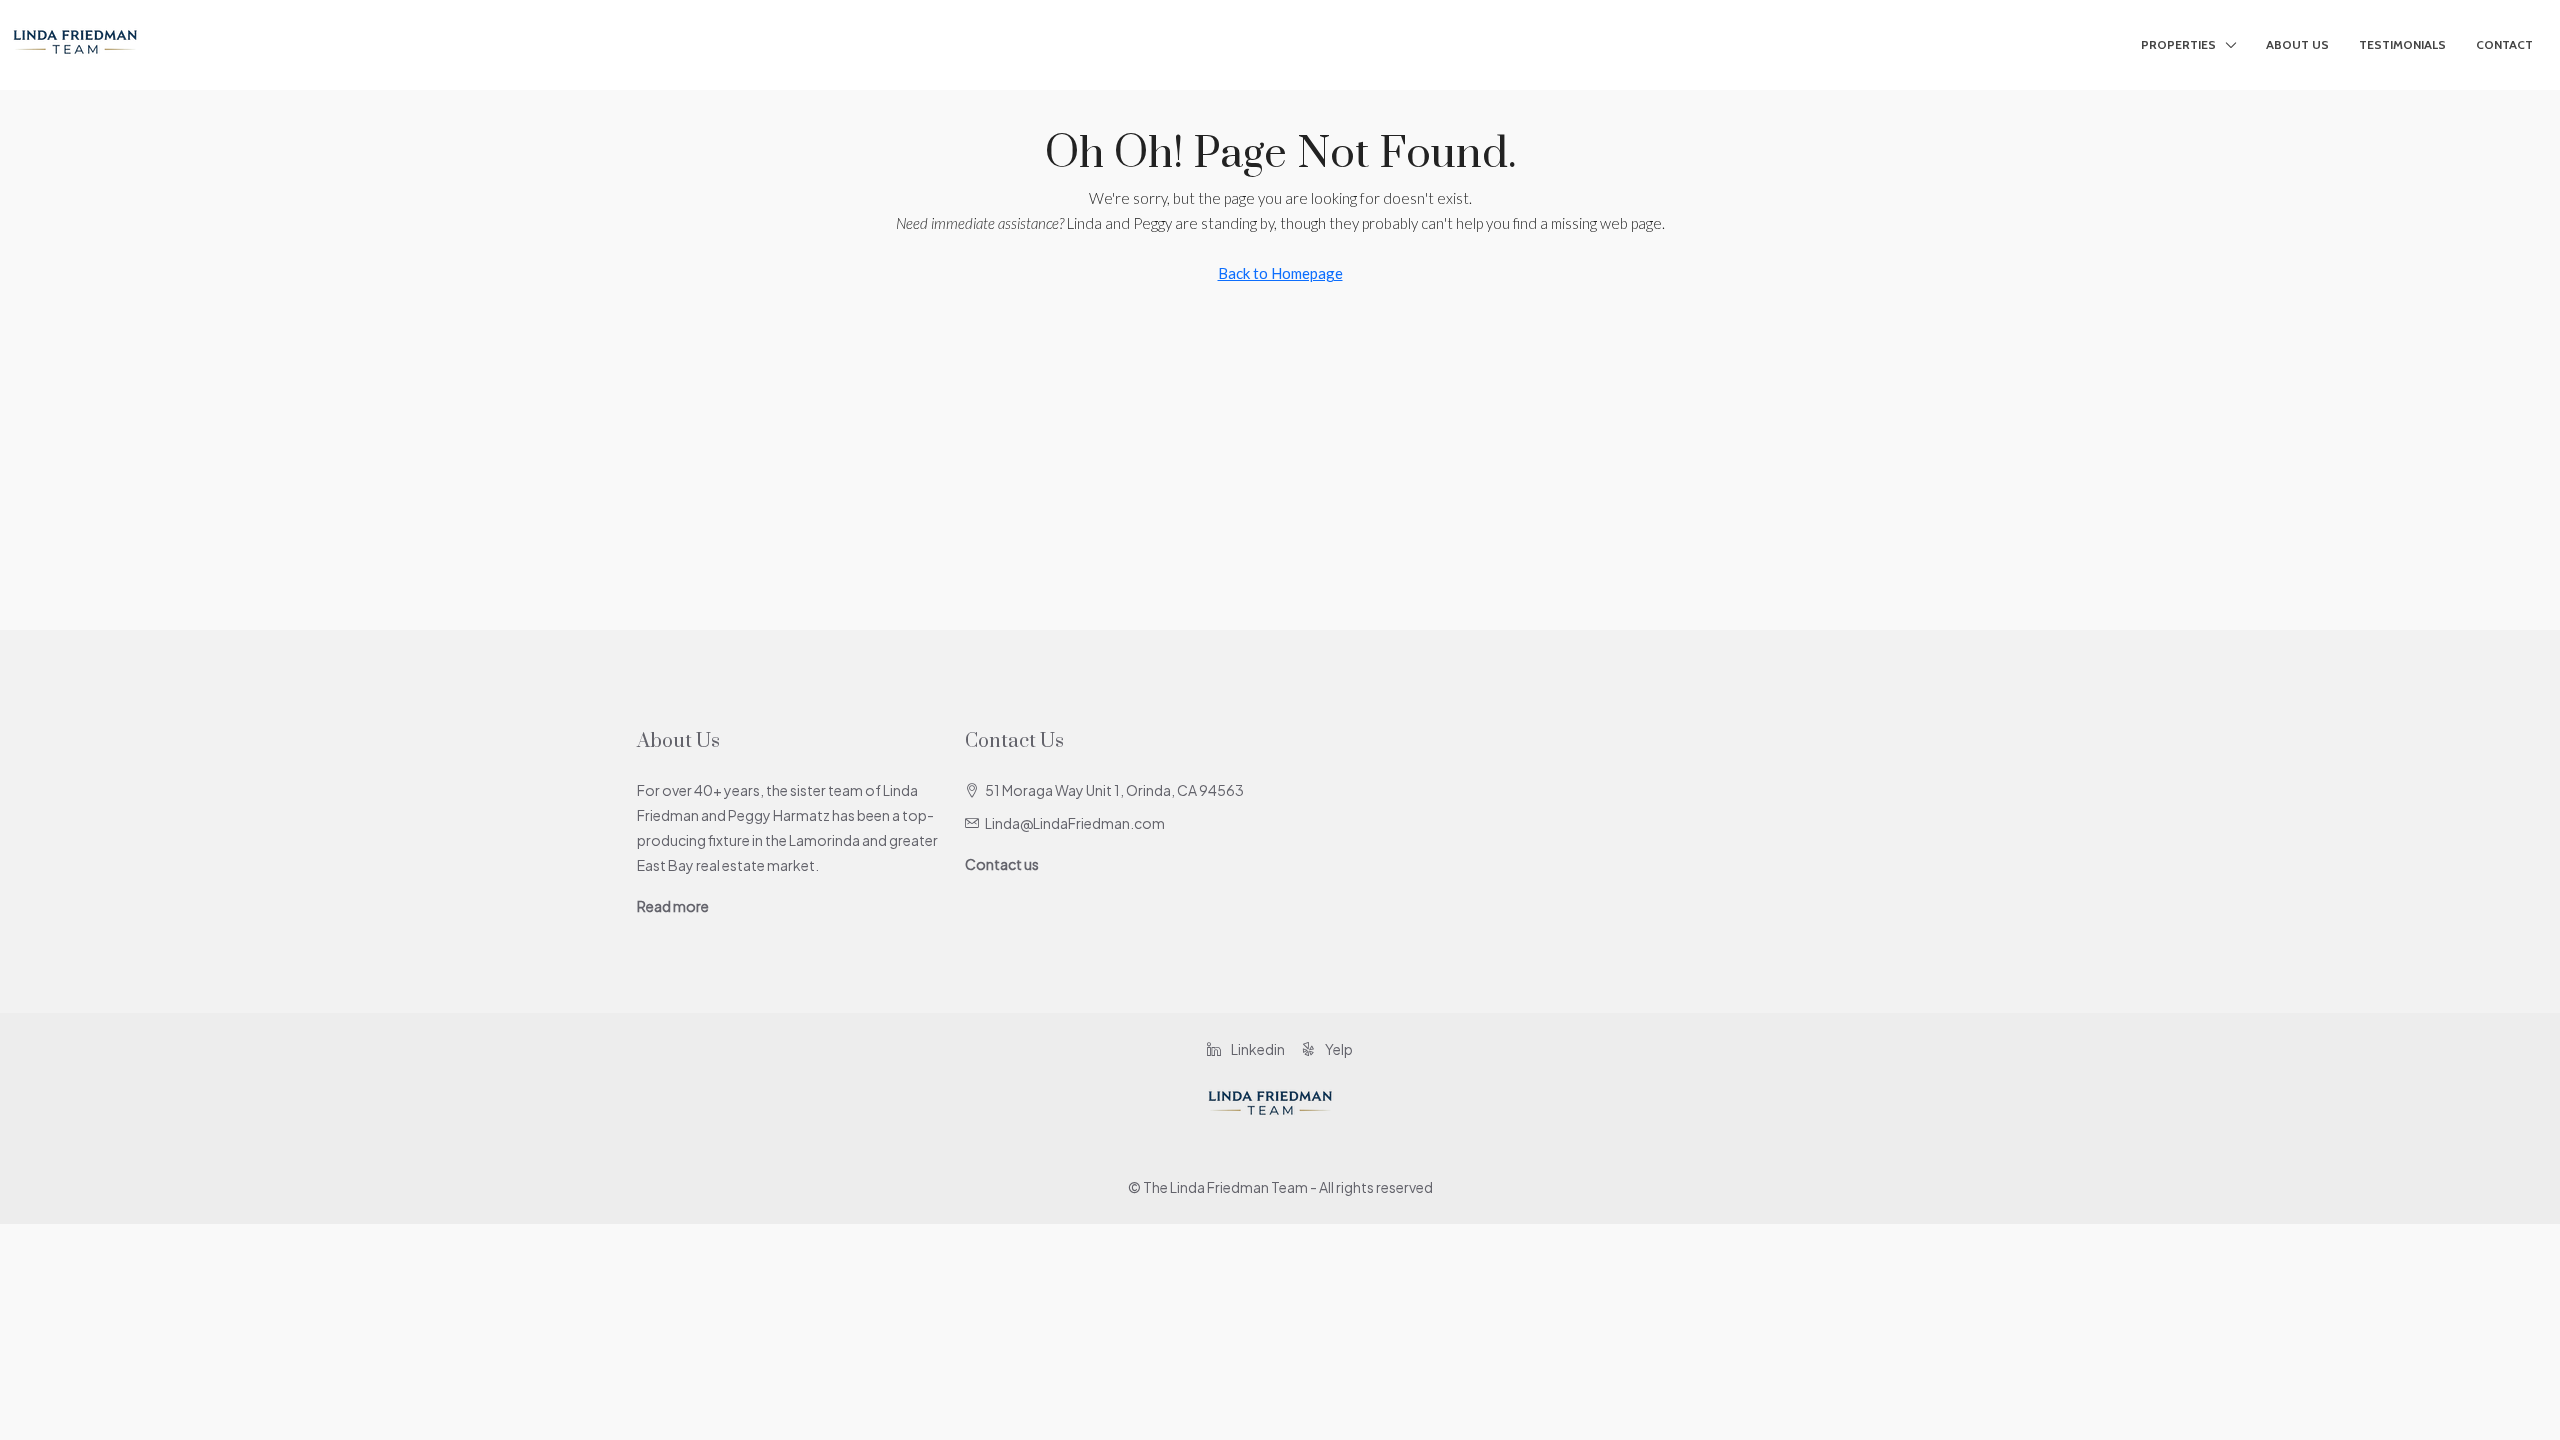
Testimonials (2402, 44)
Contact (2504, 44)
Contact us (1002, 864)
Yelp (1338, 1049)
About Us (2297, 44)
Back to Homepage (1280, 273)
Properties (2178, 44)
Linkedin (1257, 1049)
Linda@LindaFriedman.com (1075, 823)
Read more (673, 906)
